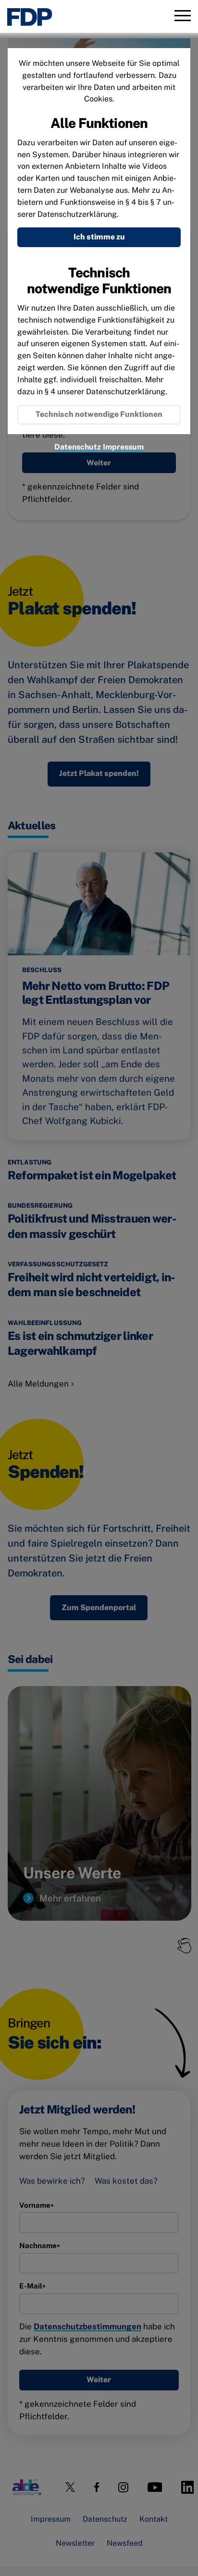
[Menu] (183, 17)
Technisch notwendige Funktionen (99, 414)
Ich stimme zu (99, 237)
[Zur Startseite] (30, 17)
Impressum (123, 447)
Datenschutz (78, 447)
